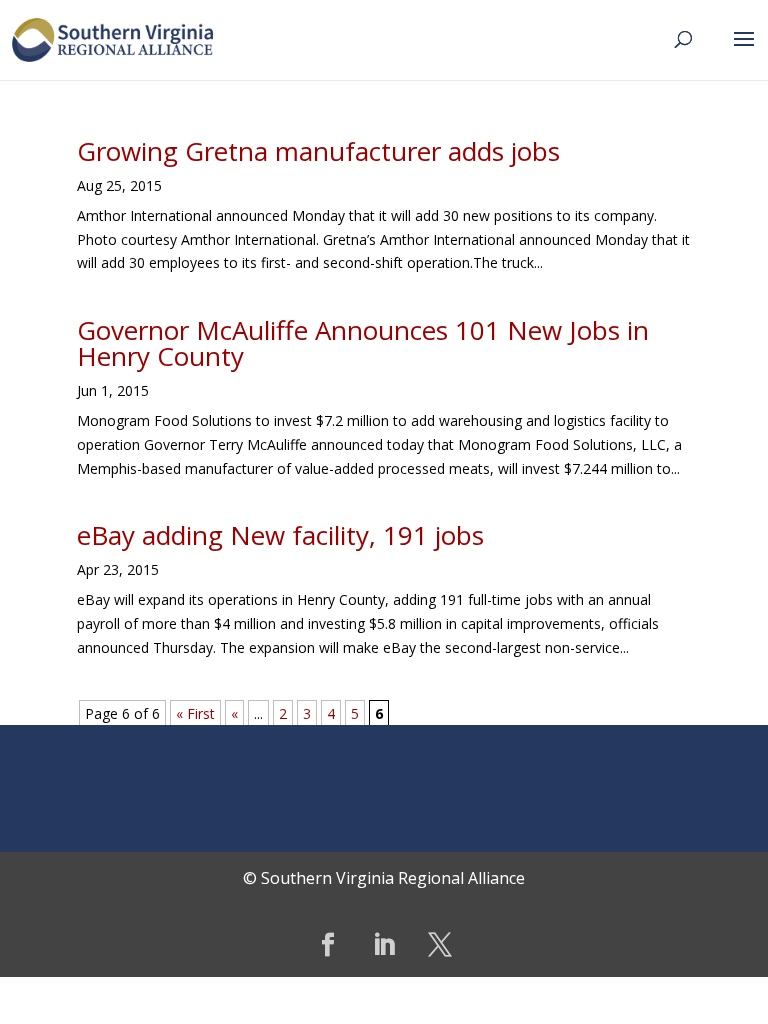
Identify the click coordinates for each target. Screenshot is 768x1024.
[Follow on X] (440, 945)
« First (195, 713)
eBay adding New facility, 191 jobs (280, 535)
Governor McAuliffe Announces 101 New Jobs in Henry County (363, 343)
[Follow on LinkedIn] (384, 945)
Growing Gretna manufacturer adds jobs (318, 151)
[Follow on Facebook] (328, 945)
